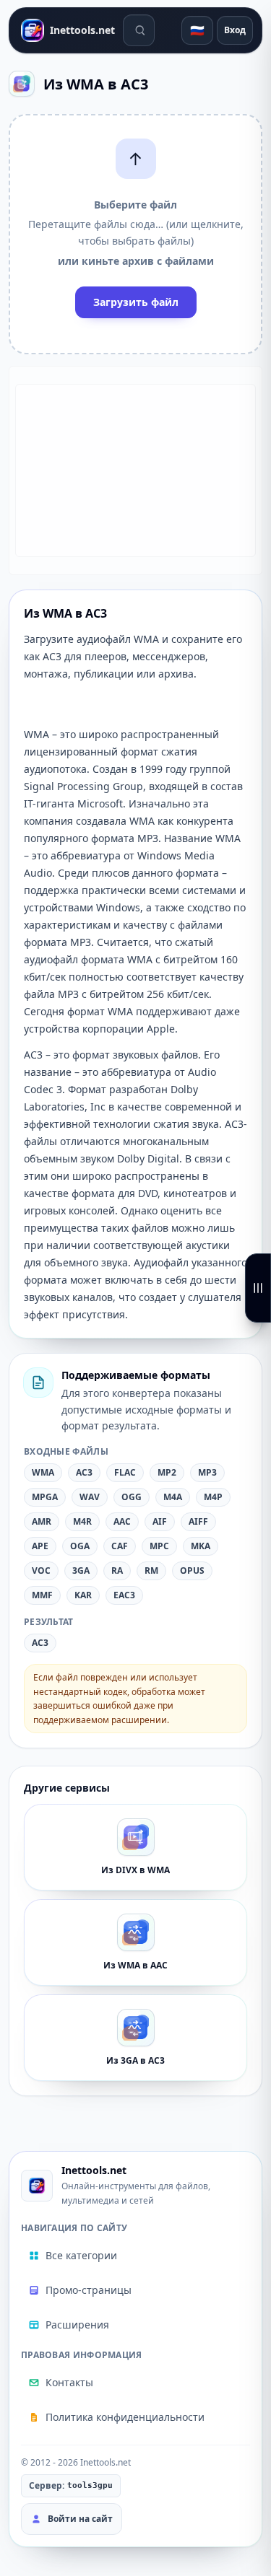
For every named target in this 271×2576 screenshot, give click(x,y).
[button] (135, 234)
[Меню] (258, 1288)
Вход (235, 30)
